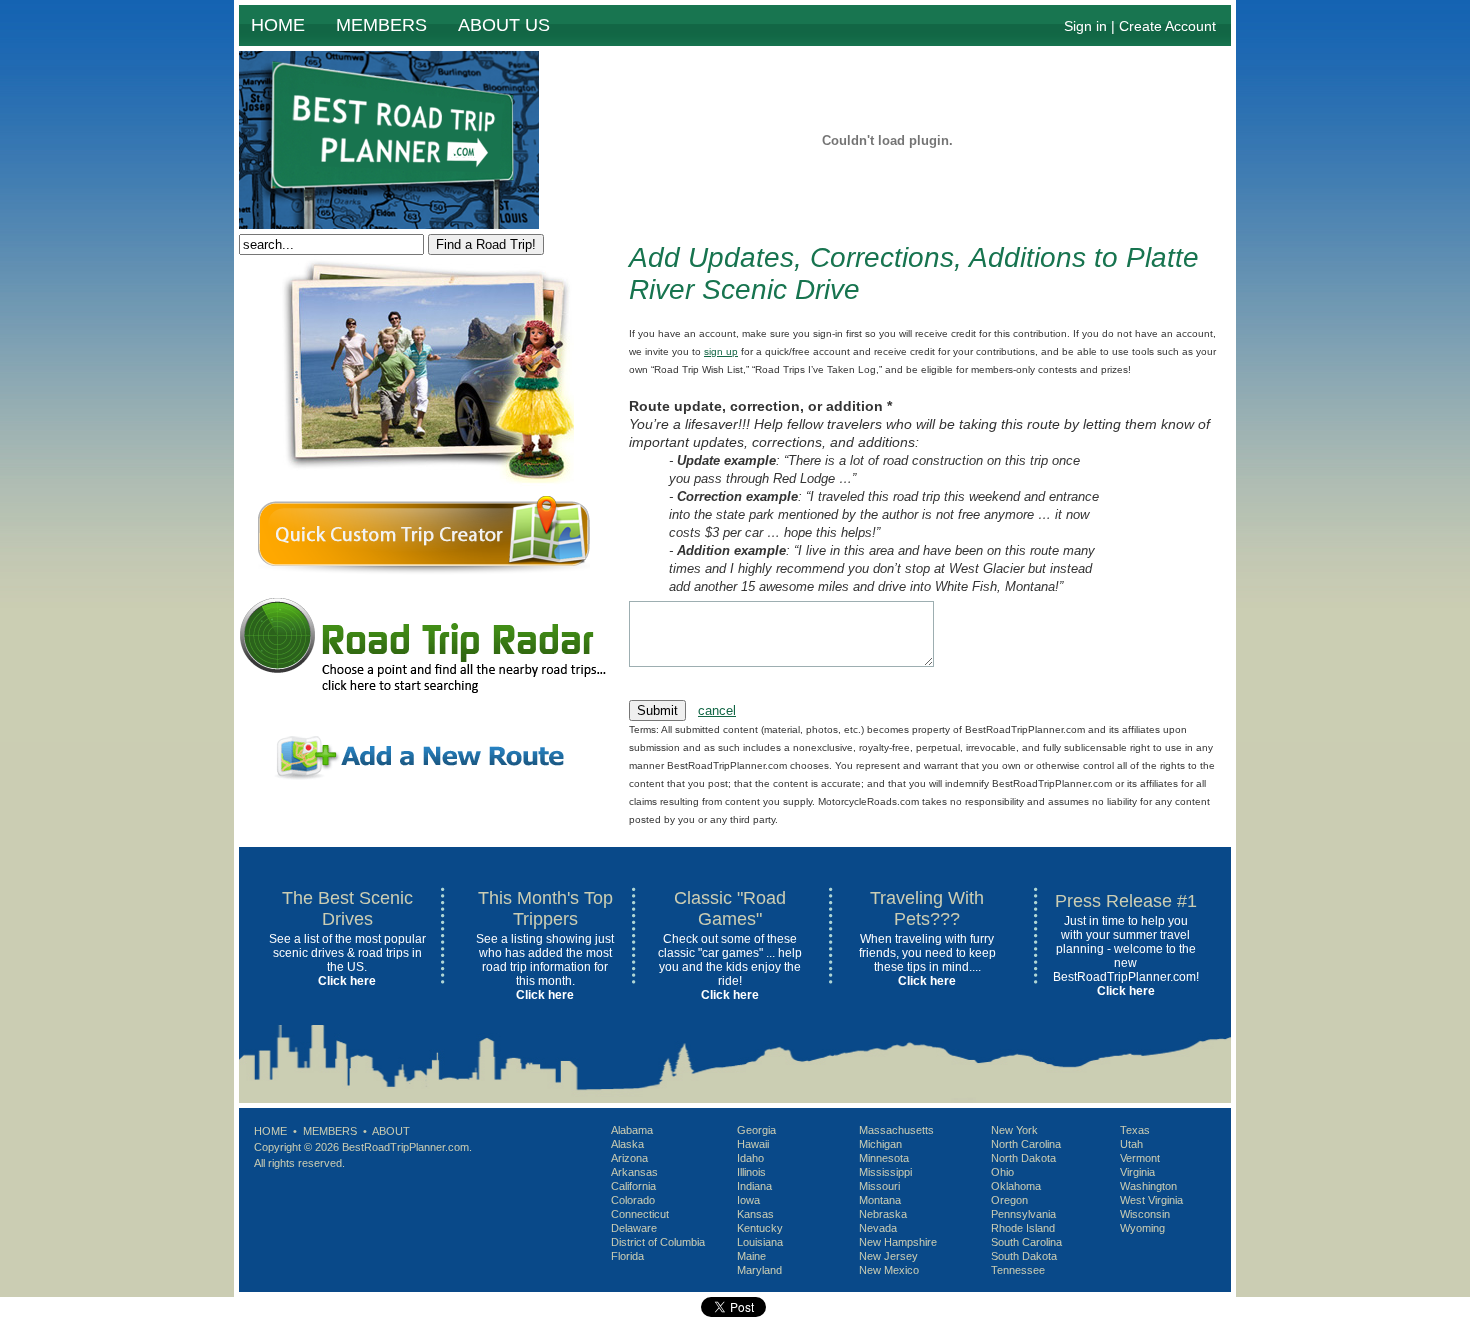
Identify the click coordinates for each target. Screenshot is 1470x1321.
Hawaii (753, 1144)
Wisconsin (1145, 1214)
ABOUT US (504, 25)
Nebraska (883, 1214)
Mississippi (885, 1172)
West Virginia (1151, 1200)
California (633, 1186)
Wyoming (1142, 1228)
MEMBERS (381, 25)
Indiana (754, 1186)
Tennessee (1018, 1270)
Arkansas (634, 1172)
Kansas (755, 1214)
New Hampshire (898, 1242)
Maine (751, 1256)
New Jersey (888, 1256)
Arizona (629, 1158)
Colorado (633, 1200)
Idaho (750, 1158)
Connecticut (640, 1214)
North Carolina (1026, 1144)
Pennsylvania (1023, 1214)
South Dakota (1024, 1256)
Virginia (1137, 1172)
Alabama (632, 1130)
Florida (627, 1256)
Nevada (878, 1228)
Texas (1135, 1130)
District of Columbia (658, 1242)
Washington (1148, 1186)
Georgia (756, 1130)
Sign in (1085, 26)
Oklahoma (1016, 1186)
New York (1014, 1130)
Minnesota (884, 1158)
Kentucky (760, 1228)
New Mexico (889, 1270)
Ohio (1002, 1172)
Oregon (1009, 1200)
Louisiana (760, 1242)
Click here (347, 981)
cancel (717, 710)
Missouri (879, 1186)
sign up (721, 351)
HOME (278, 25)
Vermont (1140, 1158)
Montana (880, 1200)
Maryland (759, 1270)
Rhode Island (1023, 1228)
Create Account (1167, 26)
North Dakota (1023, 1158)
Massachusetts (896, 1130)
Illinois (751, 1172)
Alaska (627, 1144)
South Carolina (1026, 1242)
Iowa (748, 1200)
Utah (1131, 1144)
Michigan (880, 1144)
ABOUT (391, 1131)
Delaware (634, 1228)
